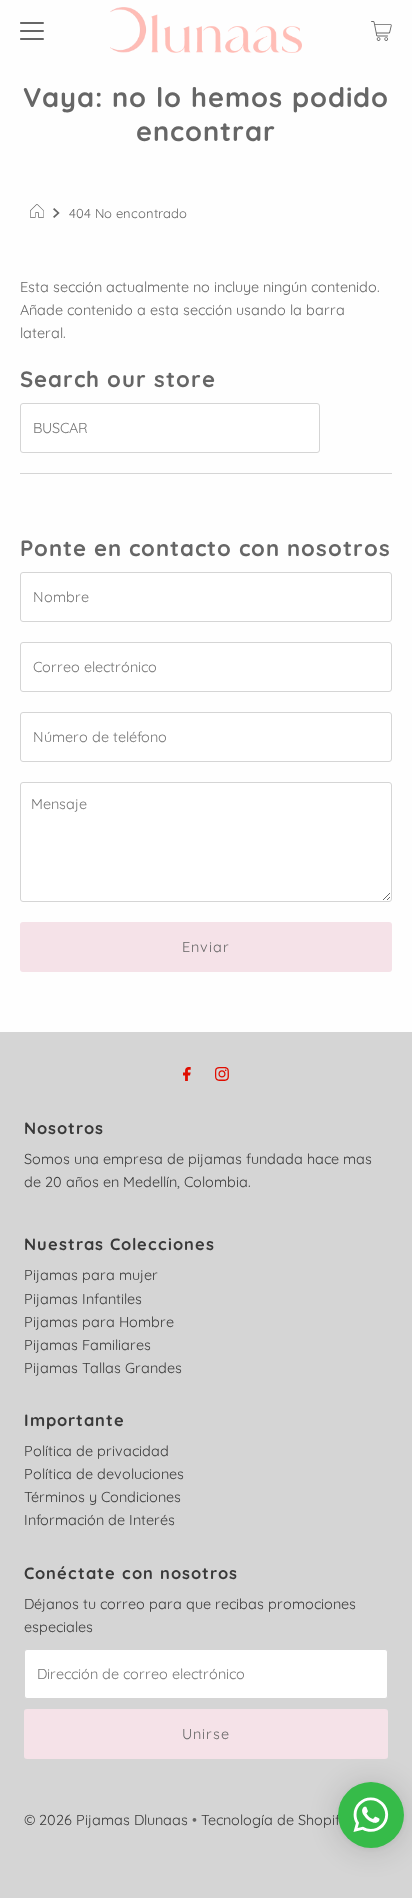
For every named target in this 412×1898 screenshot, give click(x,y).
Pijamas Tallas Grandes (103, 1368)
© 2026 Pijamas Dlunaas (106, 1820)
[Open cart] (381, 30)
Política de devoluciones (104, 1474)
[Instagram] (222, 1073)
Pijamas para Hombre (99, 1322)
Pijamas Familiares (87, 1345)
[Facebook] (187, 1073)
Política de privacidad (96, 1451)
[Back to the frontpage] (39, 213)
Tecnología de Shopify (274, 1820)
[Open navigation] (32, 30)
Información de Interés (99, 1520)
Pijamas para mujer (91, 1275)
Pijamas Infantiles (83, 1299)
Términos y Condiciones (102, 1497)
